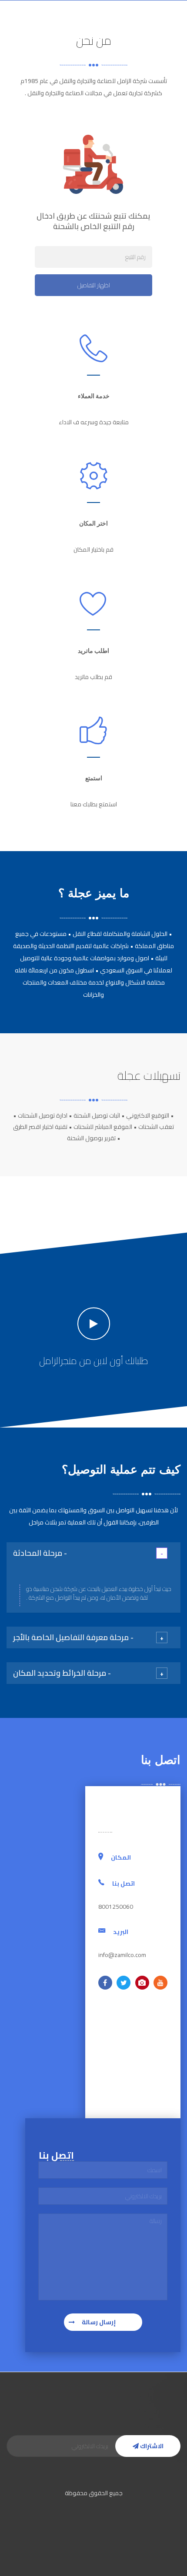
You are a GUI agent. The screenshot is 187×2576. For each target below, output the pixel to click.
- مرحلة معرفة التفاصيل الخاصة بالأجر (73, 1637)
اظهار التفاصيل (94, 285)
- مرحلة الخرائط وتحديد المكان (62, 1673)
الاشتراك (151, 2446)
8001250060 (26, 13)
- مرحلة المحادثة (40, 1553)
